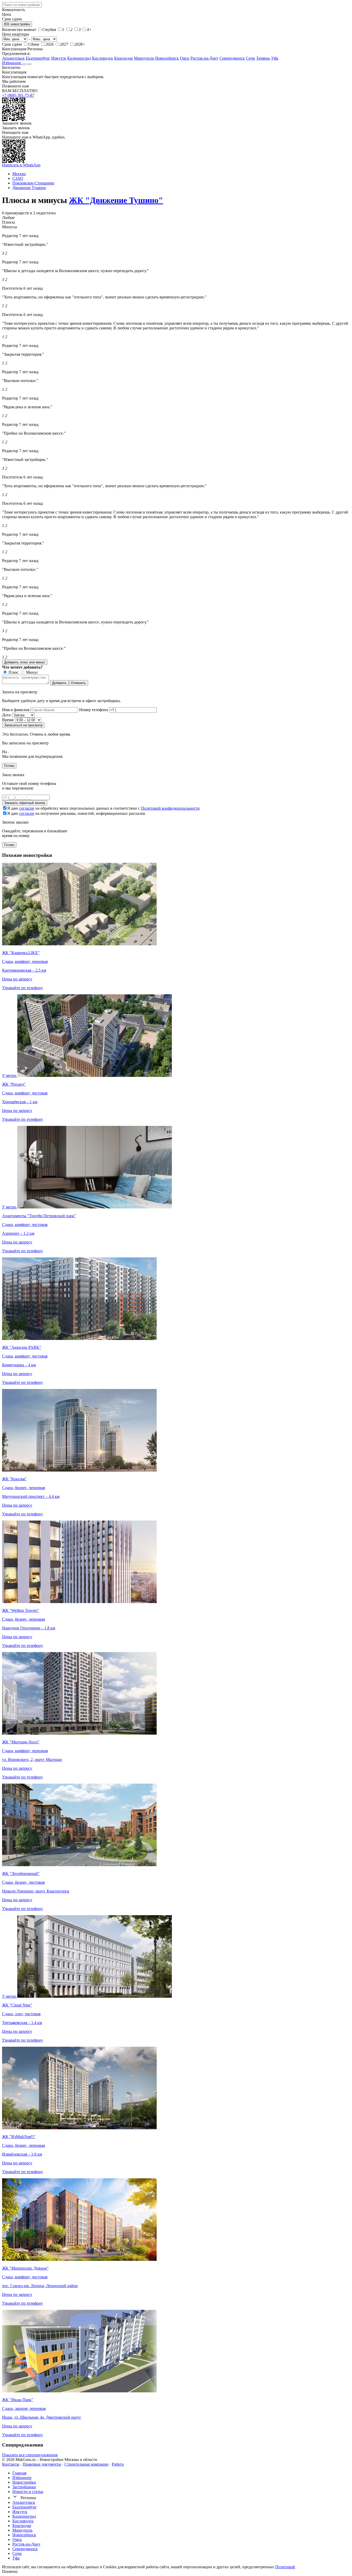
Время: (8, 720)
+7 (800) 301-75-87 (18, 95)
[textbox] (22, 5)
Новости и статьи (28, 2492)
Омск (185, 58)
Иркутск (59, 58)
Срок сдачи (12, 44)
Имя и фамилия (16, 710)
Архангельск (13, 58)
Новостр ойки (24, 2482)
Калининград (79, 58)
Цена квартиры (16, 34)
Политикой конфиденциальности (170, 808)
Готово (9, 766)
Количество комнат (19, 30)
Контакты (11, 2464)
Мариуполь (144, 58)
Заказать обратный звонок (25, 803)
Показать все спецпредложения (30, 2455)
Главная (19, 2473)
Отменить (78, 683)
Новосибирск (167, 58)
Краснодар (124, 58)
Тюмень (263, 58)
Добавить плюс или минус (25, 662)
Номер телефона (94, 710)
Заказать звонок (16, 128)
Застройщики (24, 2487)
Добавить (59, 683)
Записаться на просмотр (23, 725)
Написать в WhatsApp (21, 165)
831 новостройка (17, 24)
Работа (118, 2464)
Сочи (250, 58)
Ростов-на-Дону (204, 58)
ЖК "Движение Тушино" (116, 200)
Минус (32, 672)
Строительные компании (86, 2464)
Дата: (7, 715)
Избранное (12, 63)
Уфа (275, 58)
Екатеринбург (38, 58)
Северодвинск (232, 58)
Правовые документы (42, 2464)
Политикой (285, 2567)
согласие (27, 808)
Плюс (13, 672)
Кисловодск (103, 58)
